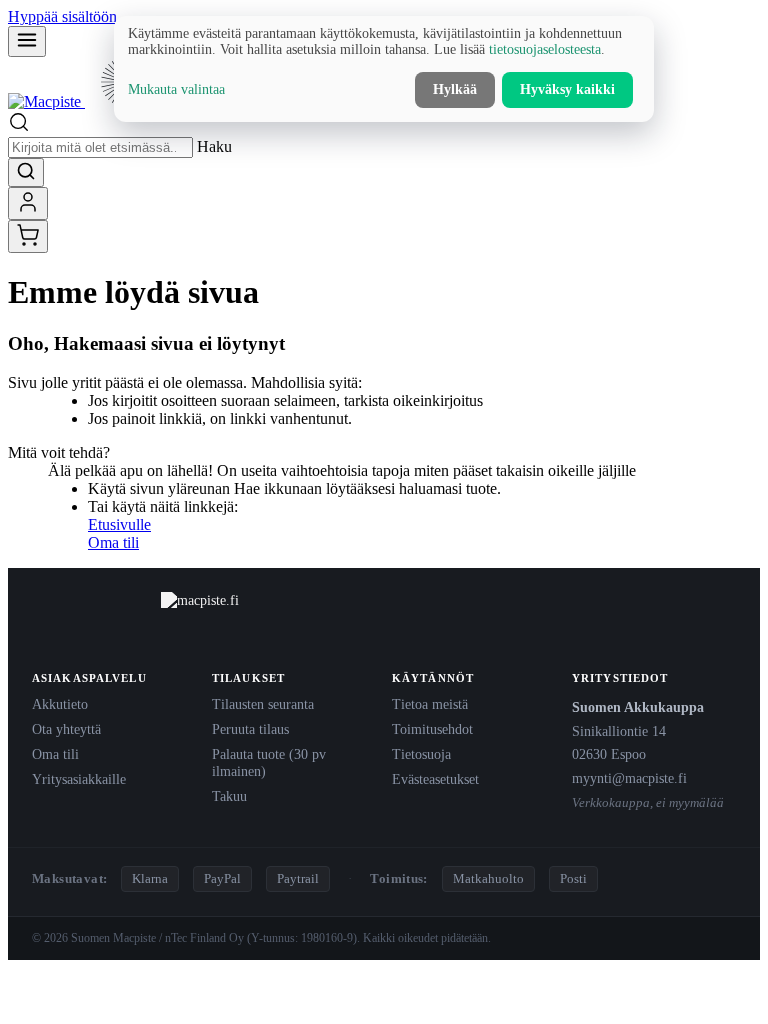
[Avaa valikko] (27, 41)
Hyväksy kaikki (567, 89)
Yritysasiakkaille (79, 779)
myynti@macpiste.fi (629, 778)
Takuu (229, 796)
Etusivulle (119, 524)
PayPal (222, 878)
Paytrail (298, 878)
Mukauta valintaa (176, 89)
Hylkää (455, 89)
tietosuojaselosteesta (545, 49)
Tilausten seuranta (263, 704)
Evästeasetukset (435, 779)
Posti (573, 878)
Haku (214, 146)
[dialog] (384, 69)
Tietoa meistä (430, 704)
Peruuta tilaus (250, 729)
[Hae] (26, 172)
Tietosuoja (421, 754)
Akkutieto (60, 704)
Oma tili (113, 542)
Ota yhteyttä (66, 729)
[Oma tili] (28, 203)
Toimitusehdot (432, 729)
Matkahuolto (488, 878)
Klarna (150, 878)
